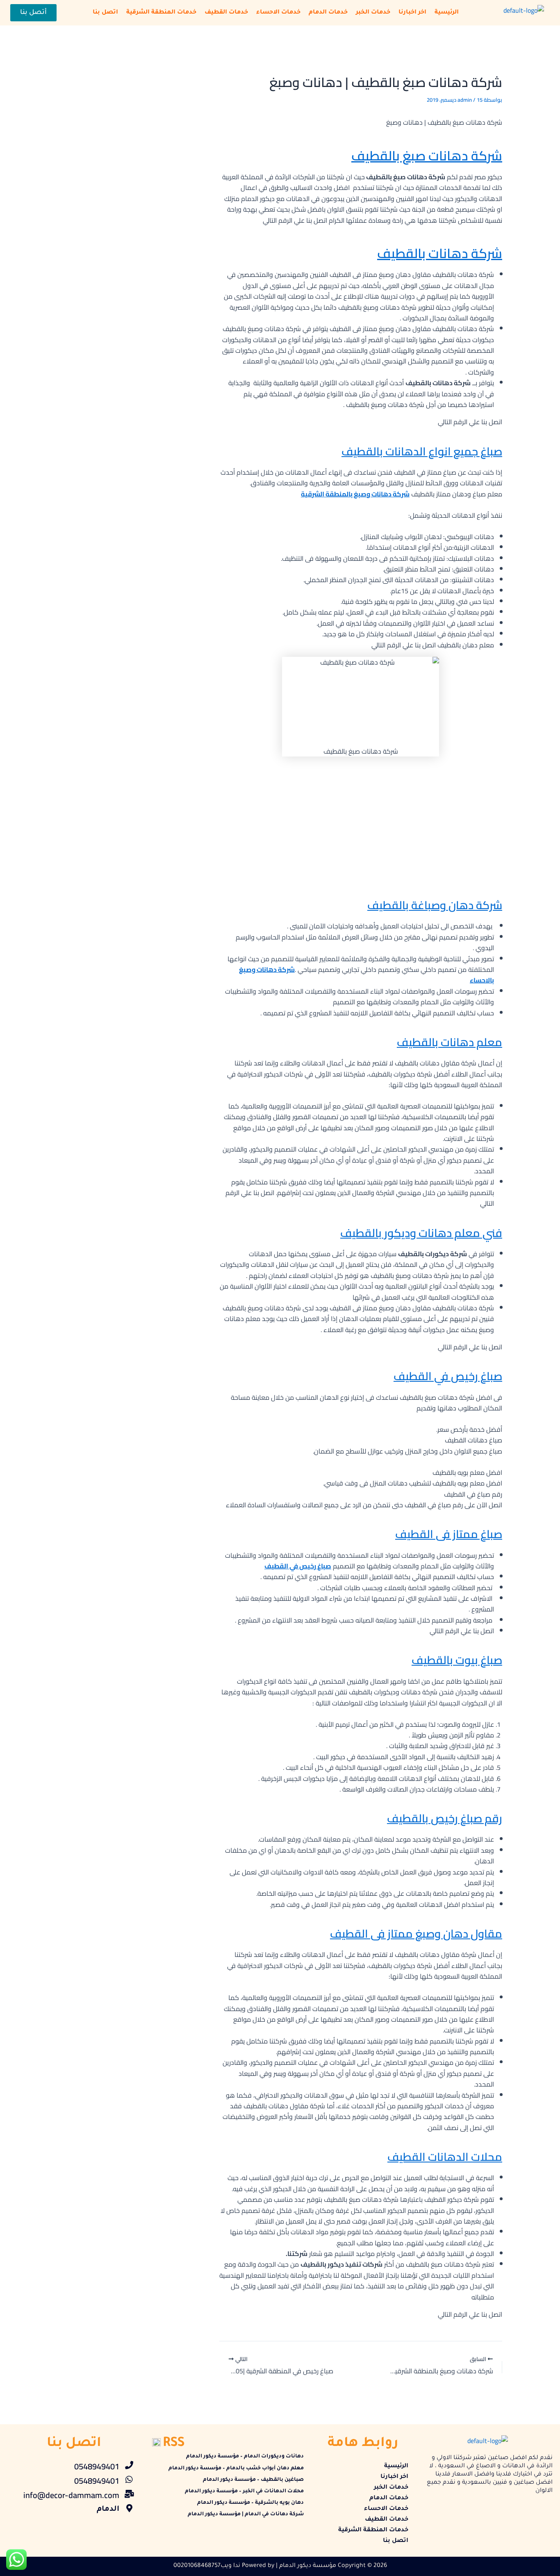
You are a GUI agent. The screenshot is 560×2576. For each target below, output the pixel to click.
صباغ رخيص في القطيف (448, 1376)
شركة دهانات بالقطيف (440, 253)
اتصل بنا (105, 13)
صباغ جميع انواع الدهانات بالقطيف (422, 451)
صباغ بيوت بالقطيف (457, 1660)
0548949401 (97, 2466)
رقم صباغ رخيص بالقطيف (445, 1818)
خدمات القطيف (226, 13)
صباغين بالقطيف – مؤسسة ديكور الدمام (253, 2480)
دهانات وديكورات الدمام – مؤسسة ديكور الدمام (245, 2457)
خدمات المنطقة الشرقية (161, 13)
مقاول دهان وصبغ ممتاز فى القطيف (416, 1934)
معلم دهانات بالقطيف (450, 1042)
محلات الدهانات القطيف (445, 2157)
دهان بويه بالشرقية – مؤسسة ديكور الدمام (250, 2503)
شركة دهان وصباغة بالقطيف (435, 905)
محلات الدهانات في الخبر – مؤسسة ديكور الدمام (244, 2491)
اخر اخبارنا (412, 13)
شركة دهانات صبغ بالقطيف (427, 155)
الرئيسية (447, 13)
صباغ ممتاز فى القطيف (449, 1534)
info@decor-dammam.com (71, 2495)
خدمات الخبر (373, 13)
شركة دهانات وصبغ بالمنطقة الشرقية (355, 494)
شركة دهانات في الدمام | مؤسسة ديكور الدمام (246, 2514)
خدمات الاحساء (278, 13)
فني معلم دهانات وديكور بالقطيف (421, 1233)
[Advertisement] (361, 824)
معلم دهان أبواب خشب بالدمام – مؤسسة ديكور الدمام (236, 2469)
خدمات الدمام (328, 13)
